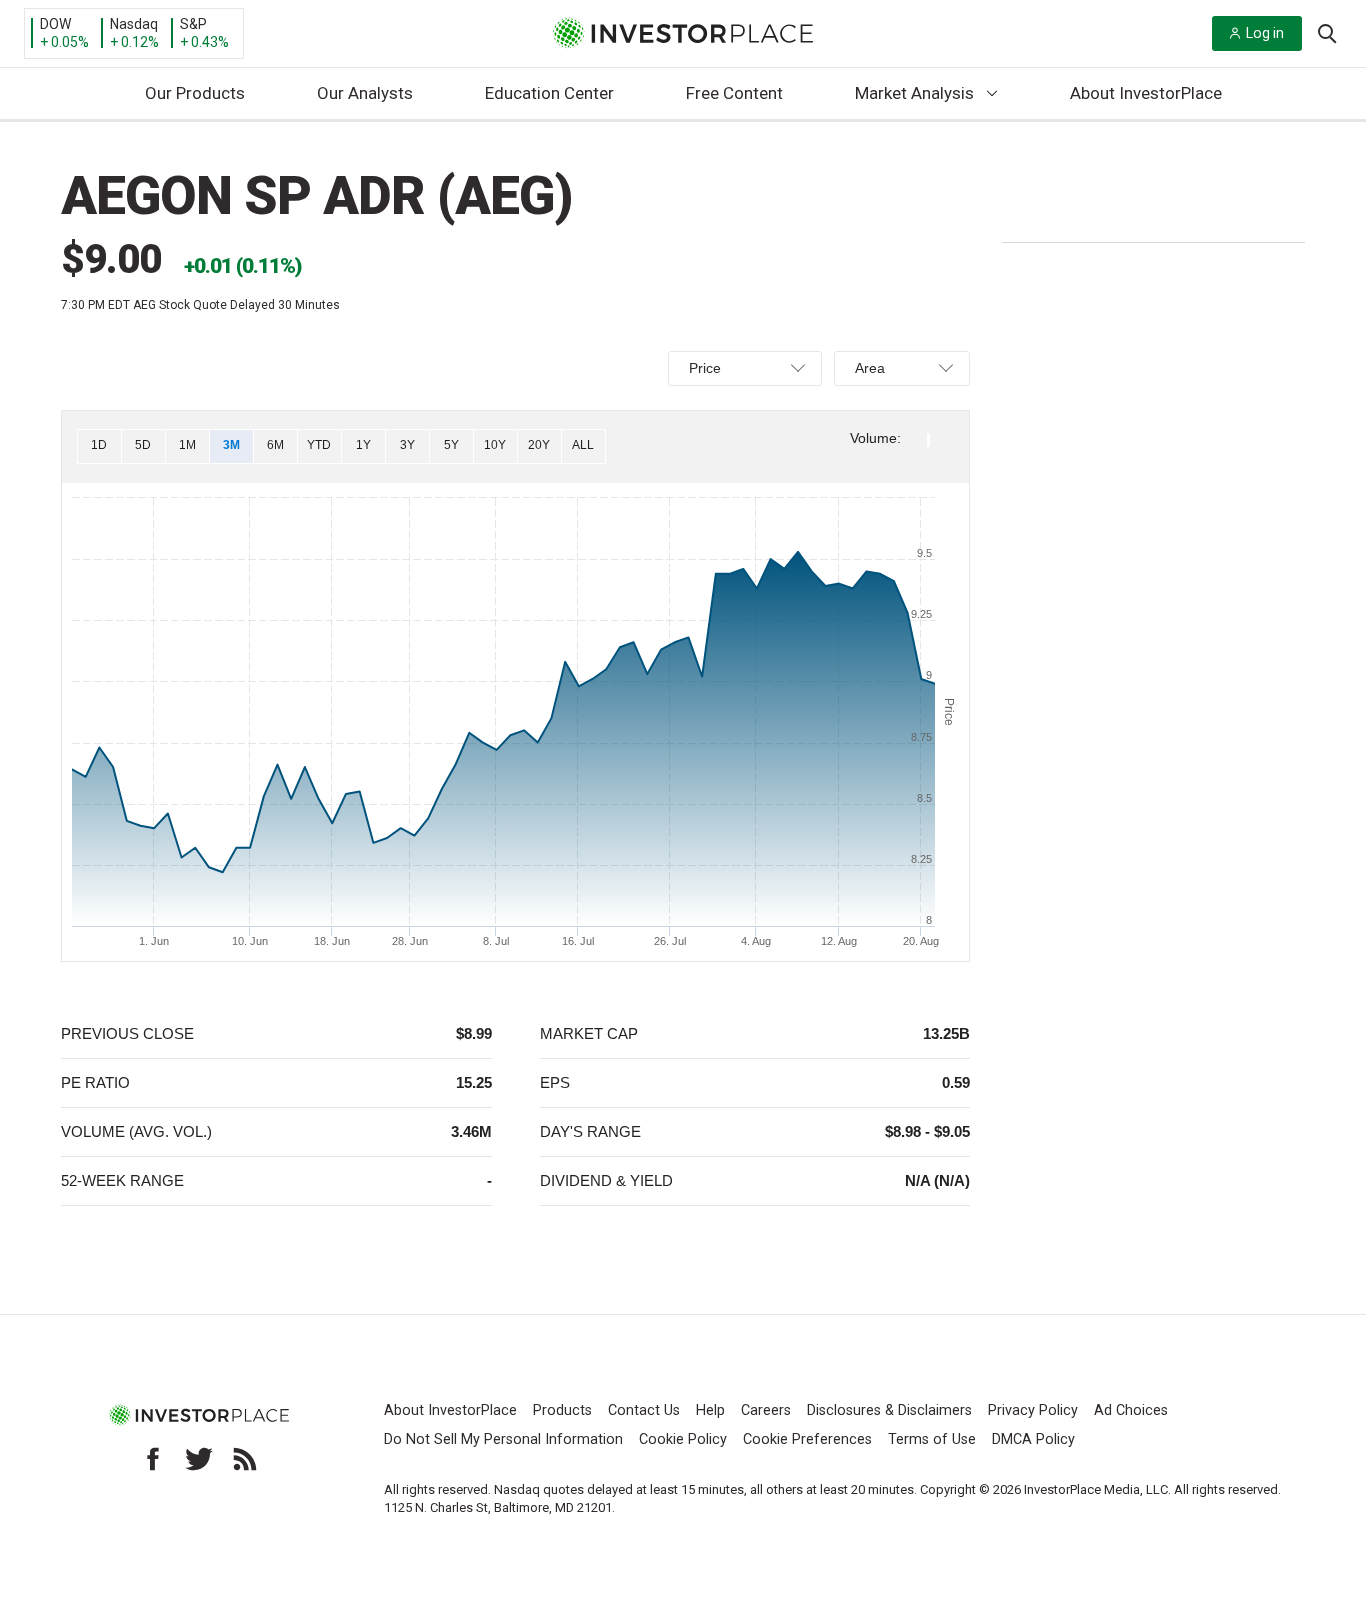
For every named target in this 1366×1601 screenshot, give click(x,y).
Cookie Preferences (807, 1439)
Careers (766, 1410)
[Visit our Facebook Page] (153, 1459)
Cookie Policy (683, 1439)
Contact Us (644, 1410)
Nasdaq (134, 24)
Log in (1265, 33)
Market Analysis (914, 93)
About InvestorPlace (1146, 93)
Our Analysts (365, 93)
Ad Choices (1131, 1410)
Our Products (195, 93)
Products (562, 1410)
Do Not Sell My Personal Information (503, 1439)
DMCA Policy (1033, 1439)
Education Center (549, 93)
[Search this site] (1327, 32)
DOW (55, 24)
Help (710, 1410)
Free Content (734, 93)
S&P (193, 24)
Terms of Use (932, 1439)
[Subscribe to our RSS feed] (245, 1459)
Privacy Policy (1033, 1410)
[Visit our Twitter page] (199, 1459)
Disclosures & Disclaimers (889, 1410)
